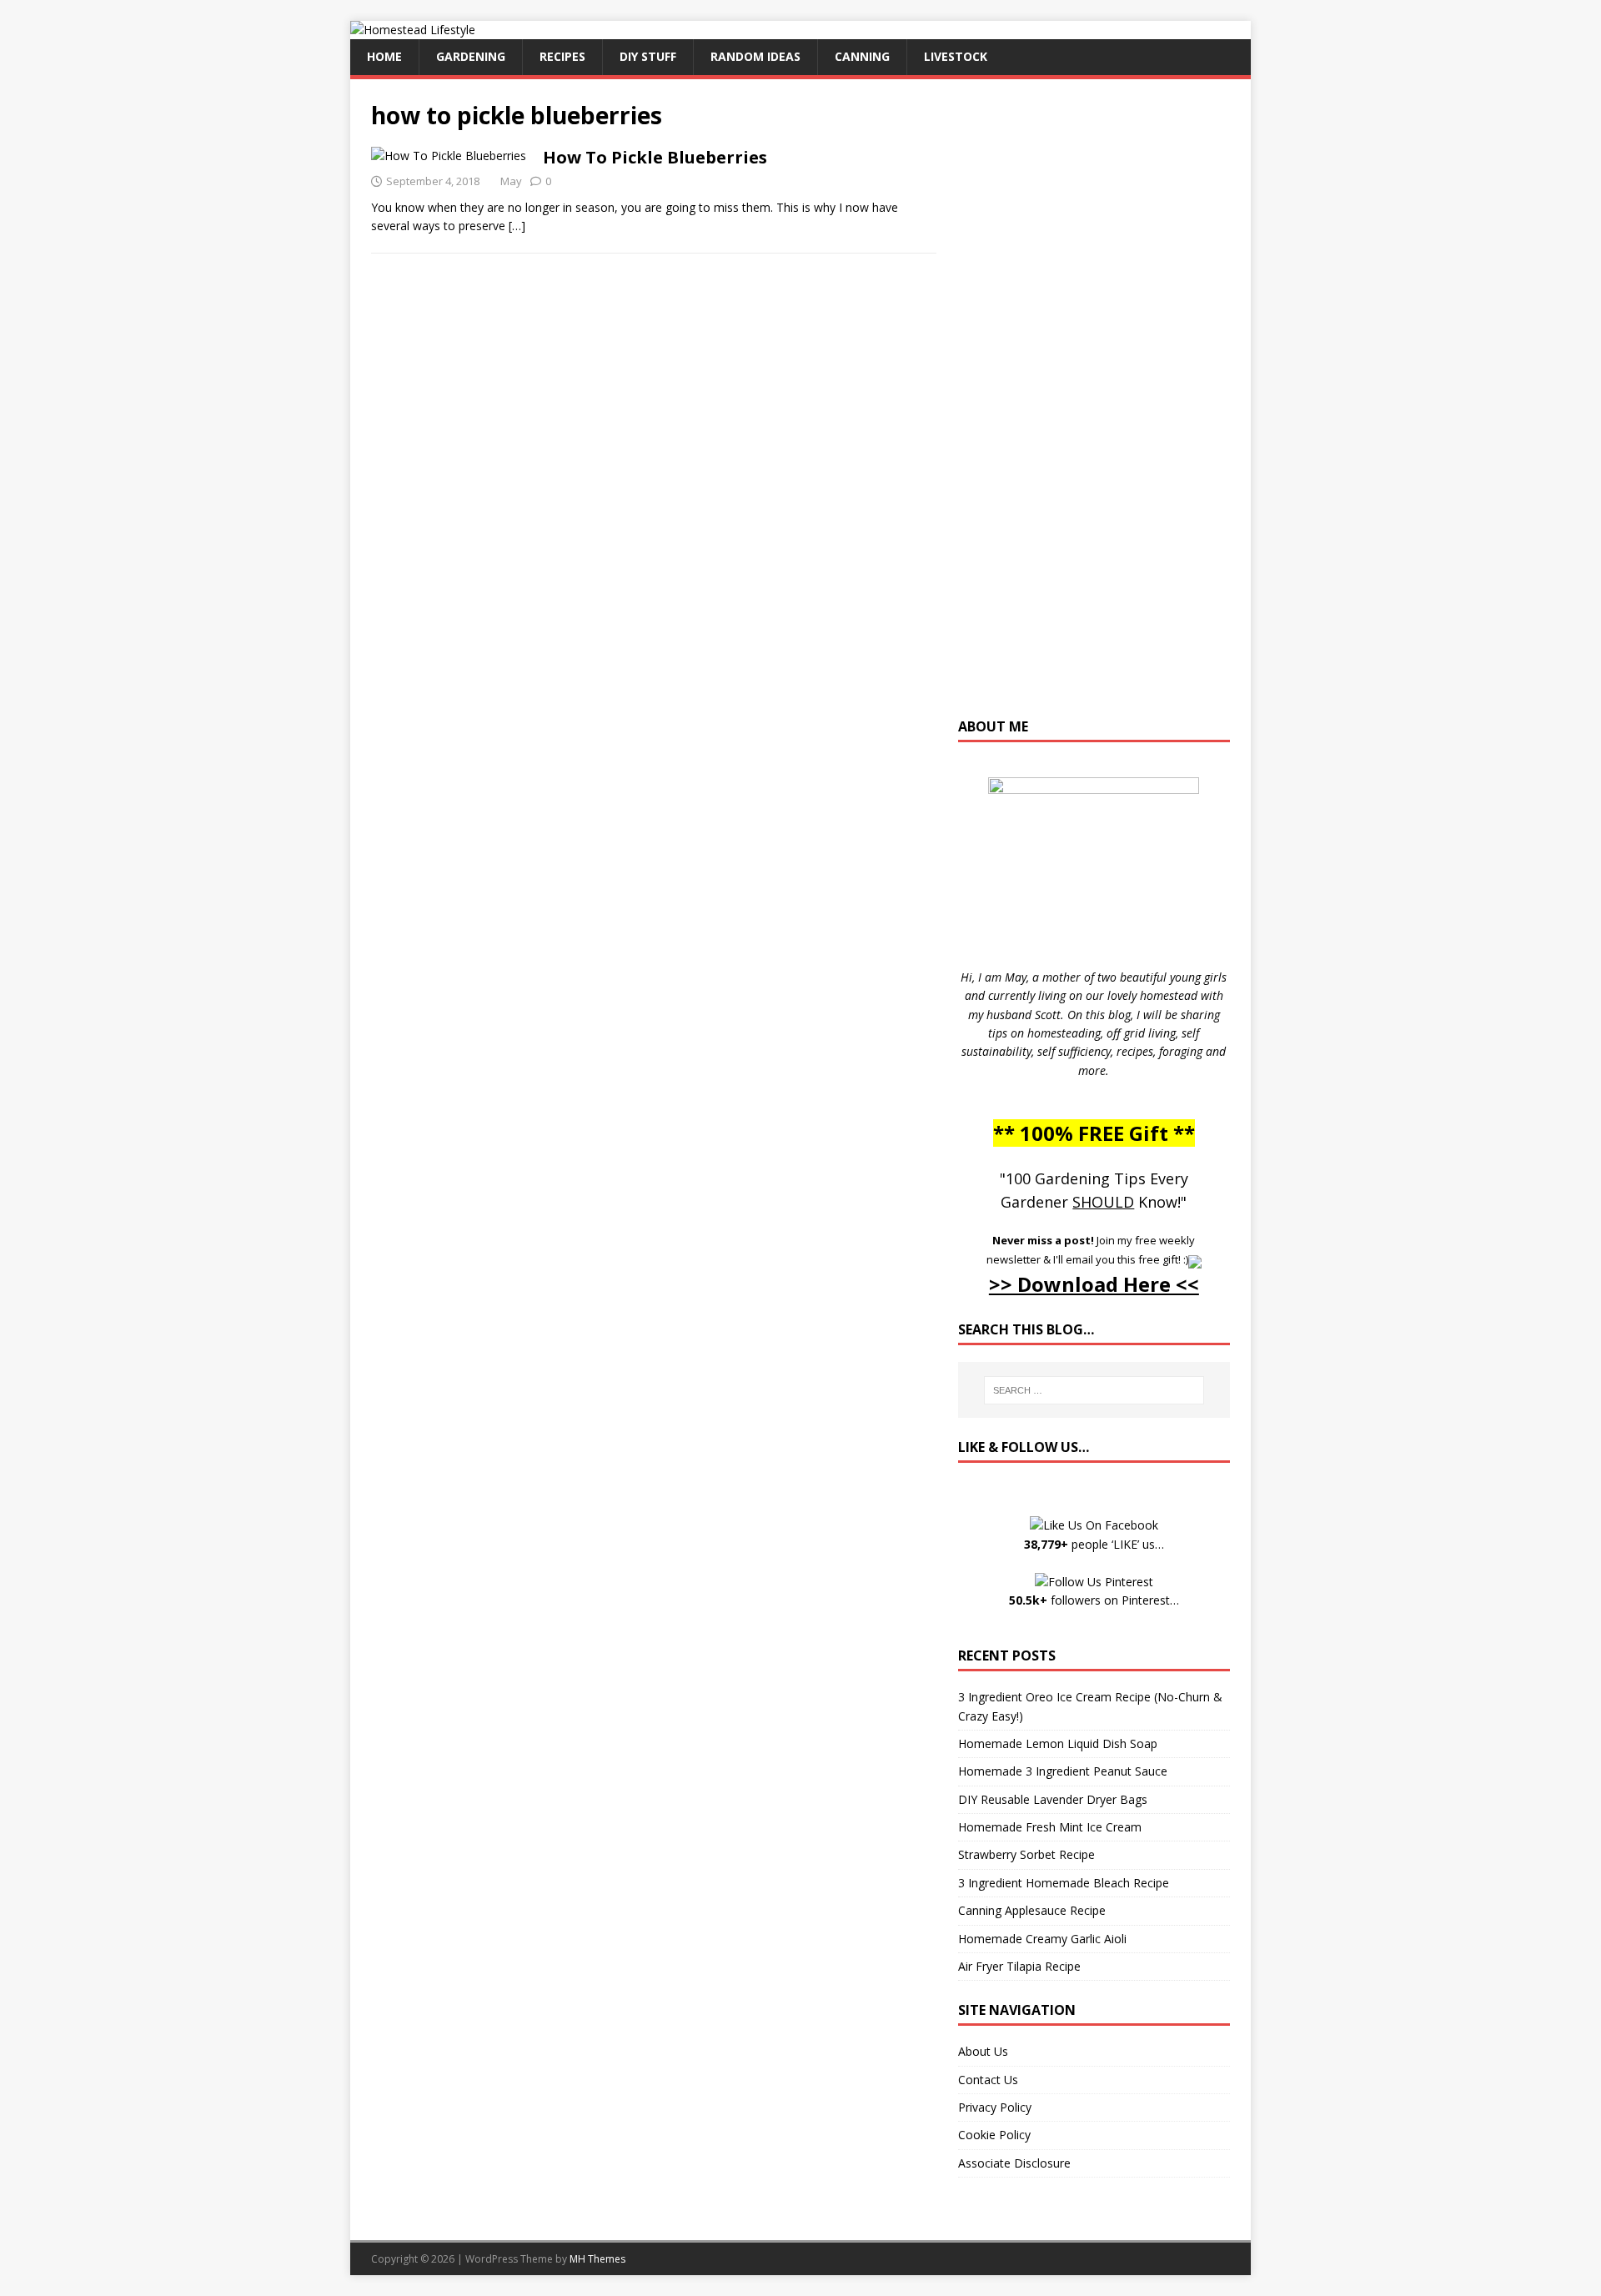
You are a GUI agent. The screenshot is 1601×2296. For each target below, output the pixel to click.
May (511, 181)
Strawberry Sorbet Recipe (1026, 1854)
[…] (517, 226)
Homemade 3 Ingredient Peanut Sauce (1063, 1771)
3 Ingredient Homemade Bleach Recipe (1064, 1883)
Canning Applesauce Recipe (1032, 1910)
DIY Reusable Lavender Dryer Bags (1053, 1799)
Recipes (562, 56)
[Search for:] (1094, 1390)
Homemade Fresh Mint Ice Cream (1050, 1827)
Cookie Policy (994, 2135)
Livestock (956, 56)
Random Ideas (755, 56)
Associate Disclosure (1014, 2163)
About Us (983, 2051)
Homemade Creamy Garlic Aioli (1042, 1939)
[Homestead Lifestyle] (413, 30)
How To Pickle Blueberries (655, 157)
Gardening (471, 56)
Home (384, 56)
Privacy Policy (995, 2107)
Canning (862, 56)
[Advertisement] (1094, 406)
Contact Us (988, 2080)
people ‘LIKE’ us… (1094, 1544)
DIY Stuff (648, 56)
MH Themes (597, 2259)
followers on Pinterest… (1094, 1600)
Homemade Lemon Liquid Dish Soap (1058, 1743)
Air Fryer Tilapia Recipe (1019, 1966)
